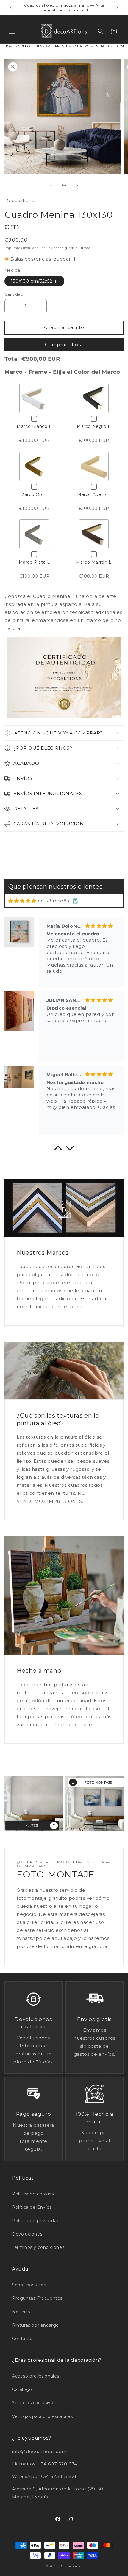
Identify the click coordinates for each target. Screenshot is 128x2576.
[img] (22, 901)
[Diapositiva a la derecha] (77, 185)
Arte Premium (59, 46)
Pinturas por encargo (35, 2325)
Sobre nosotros (29, 2285)
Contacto (22, 2339)
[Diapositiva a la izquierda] (51, 185)
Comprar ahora (64, 345)
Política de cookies (33, 2194)
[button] (12, 31)
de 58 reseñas (55, 901)
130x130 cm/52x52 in (34, 281)
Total (12, 359)
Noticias (21, 2312)
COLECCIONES (30, 46)
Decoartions (70, 2566)
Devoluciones (27, 2234)
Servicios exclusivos (34, 2403)
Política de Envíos (32, 2207)
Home (10, 46)
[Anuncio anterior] (11, 8)
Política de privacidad (36, 2221)
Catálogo (22, 2389)
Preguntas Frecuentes (37, 2298)
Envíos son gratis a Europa (69, 248)
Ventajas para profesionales (42, 2416)
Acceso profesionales (36, 2376)
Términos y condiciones (38, 2247)
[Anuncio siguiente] (117, 8)
